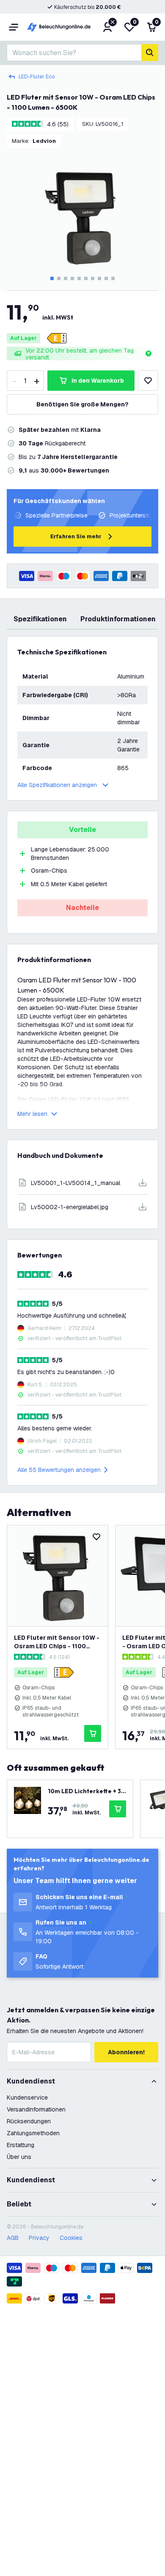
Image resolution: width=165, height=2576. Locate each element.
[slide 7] (93, 278)
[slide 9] (106, 278)
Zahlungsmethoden (33, 2133)
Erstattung (21, 2145)
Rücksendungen (29, 2121)
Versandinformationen (36, 2109)
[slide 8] (99, 278)
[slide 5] (79, 278)
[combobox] (74, 53)
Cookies (71, 2238)
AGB (13, 2238)
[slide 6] (86, 278)
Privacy (39, 2238)
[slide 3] (66, 278)
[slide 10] (113, 278)
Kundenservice (27, 2098)
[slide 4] (72, 278)
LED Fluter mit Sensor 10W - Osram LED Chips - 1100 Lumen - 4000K (57, 1642)
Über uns (19, 2157)
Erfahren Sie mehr (76, 536)
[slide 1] (52, 278)
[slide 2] (59, 278)
